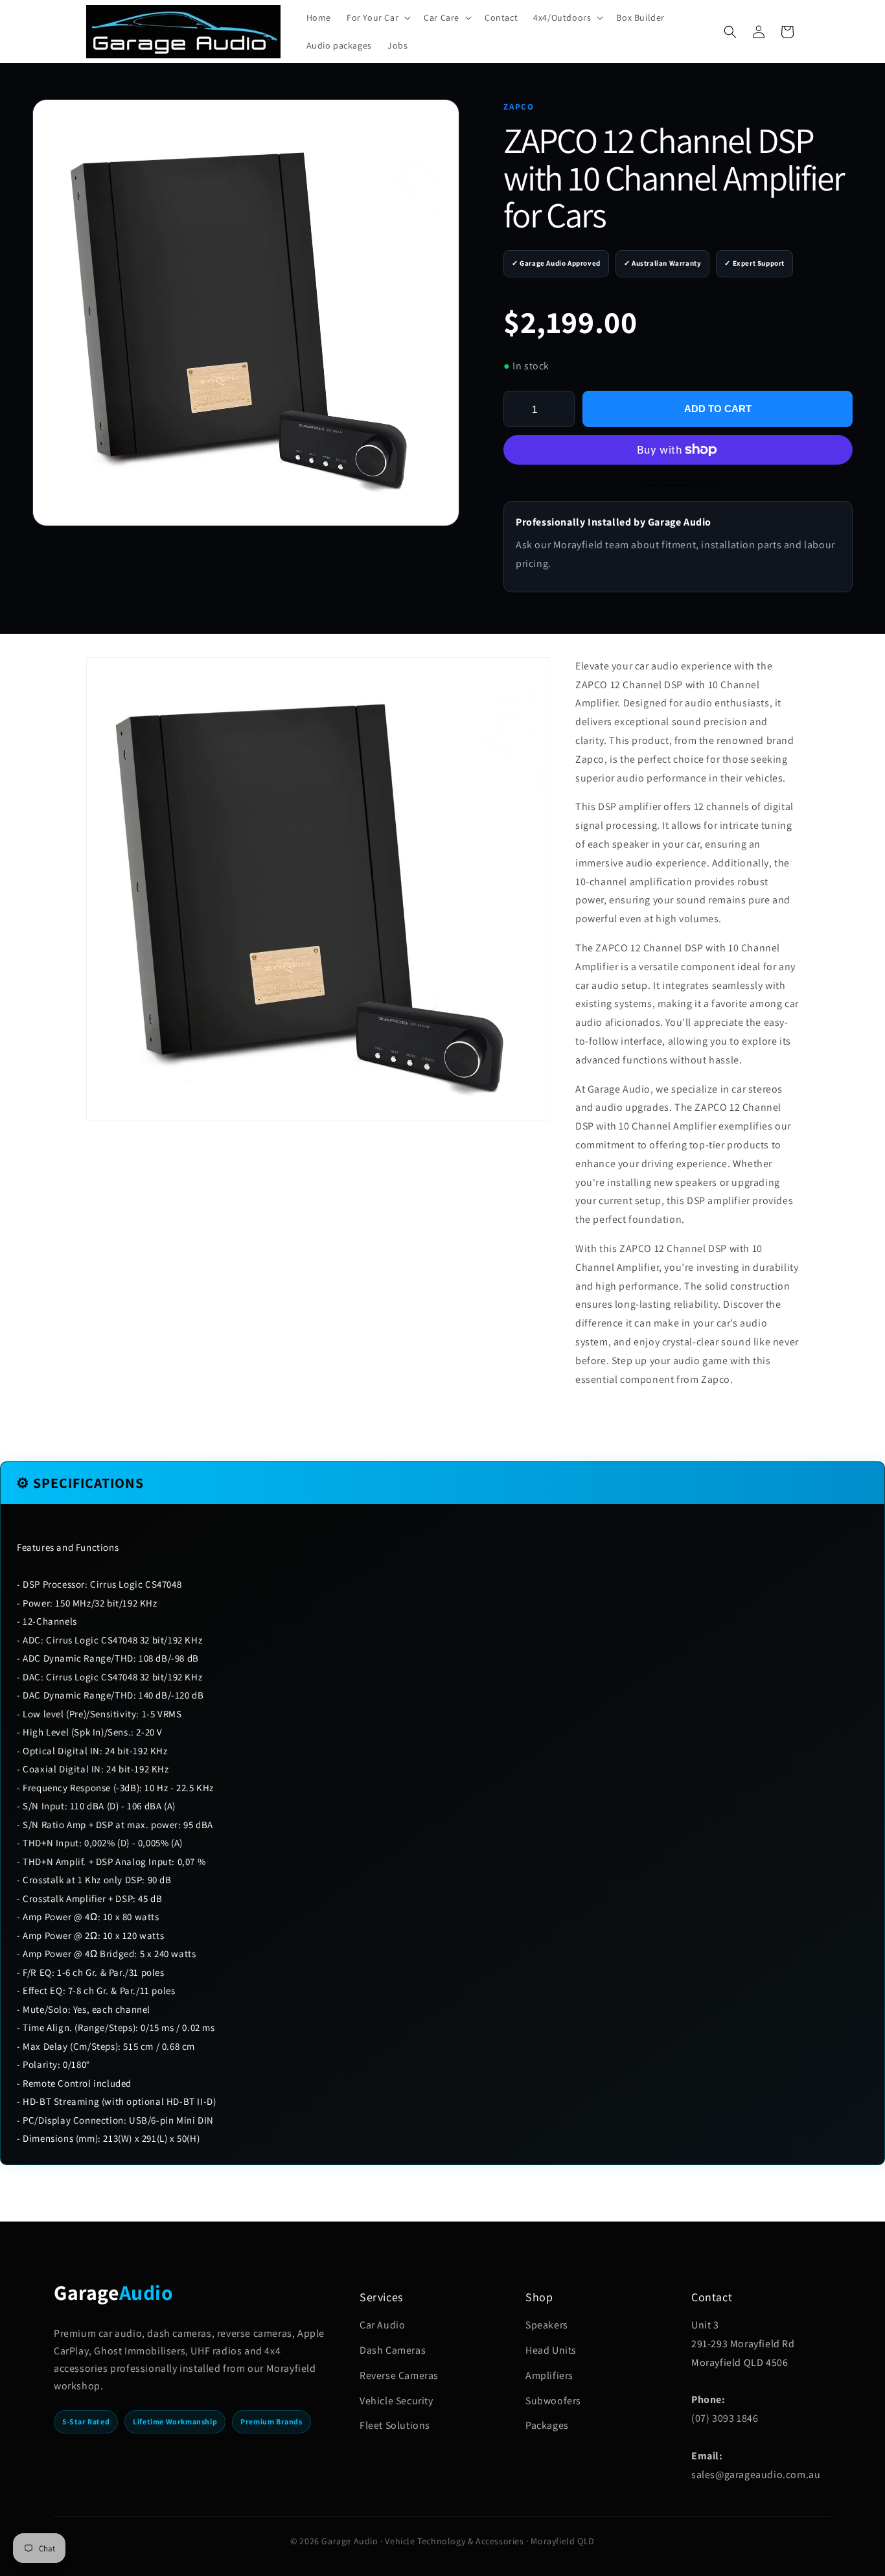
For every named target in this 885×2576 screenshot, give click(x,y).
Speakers (547, 2325)
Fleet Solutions (395, 2425)
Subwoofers (553, 2401)
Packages (547, 2425)
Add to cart (718, 409)
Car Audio (382, 2325)
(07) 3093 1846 (725, 2418)
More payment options (678, 481)
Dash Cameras (393, 2350)
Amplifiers (549, 2375)
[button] (377, 17)
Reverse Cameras (399, 2375)
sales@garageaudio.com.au (756, 2475)
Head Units (551, 2350)
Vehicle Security (397, 2401)
